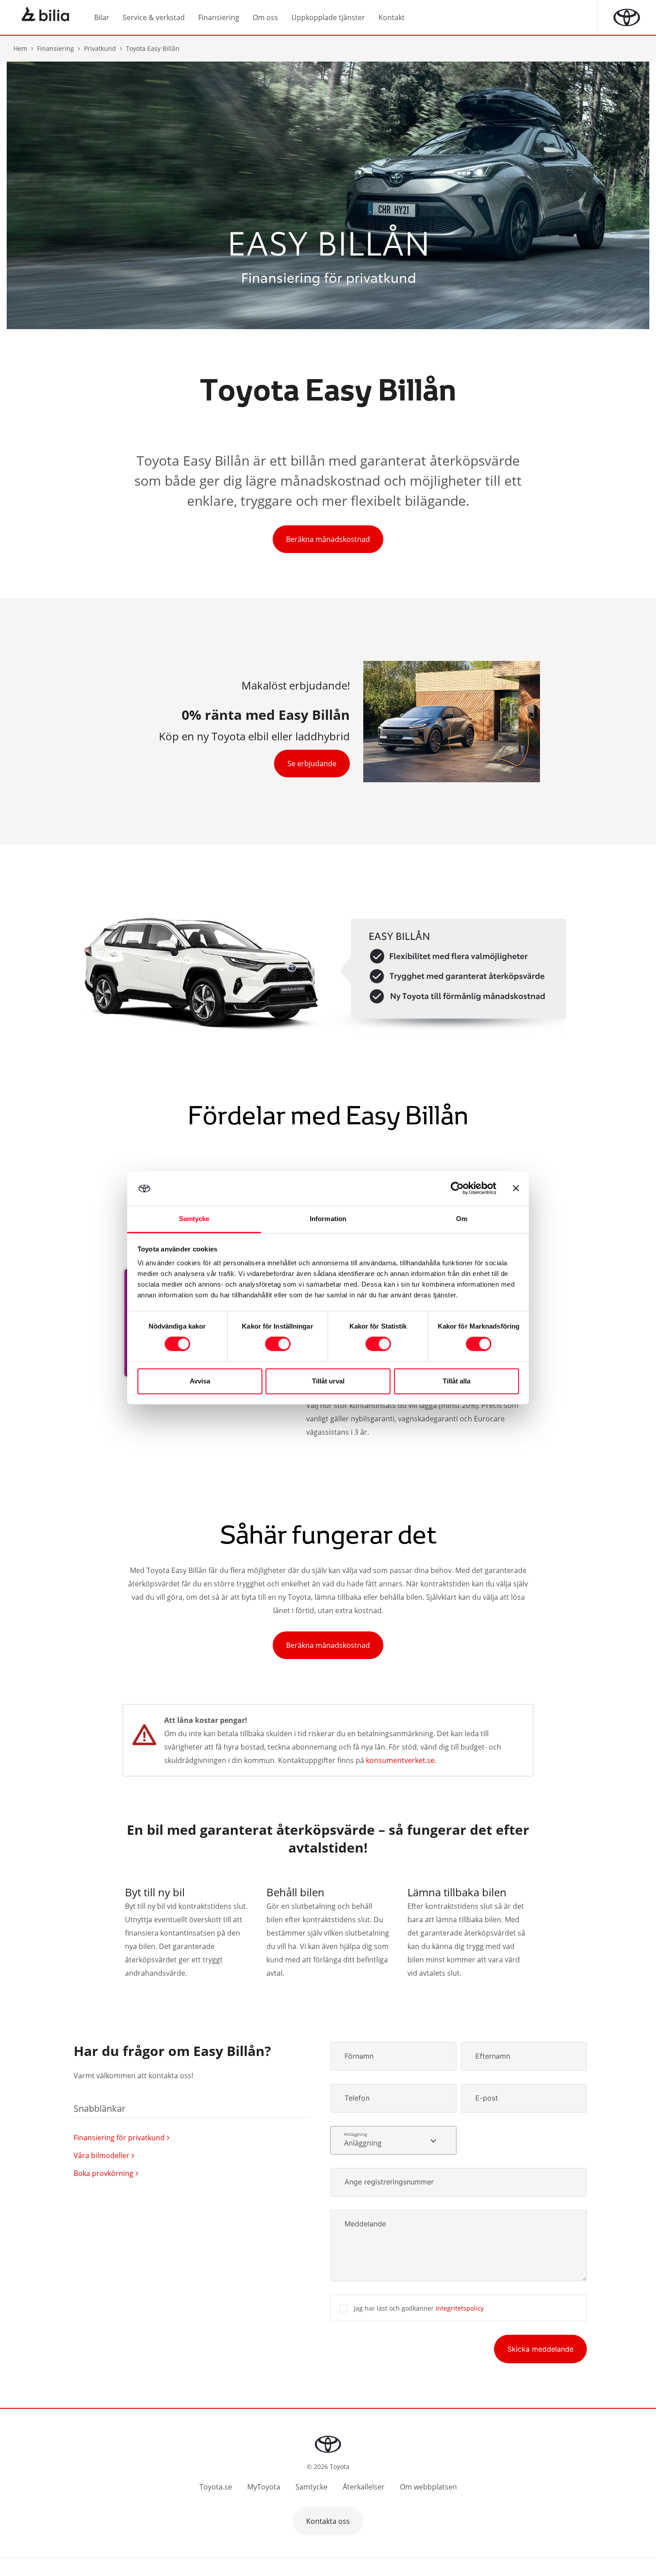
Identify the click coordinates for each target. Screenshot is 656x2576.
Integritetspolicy (460, 2308)
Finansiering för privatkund (119, 2138)
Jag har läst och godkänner (419, 2308)
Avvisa (200, 1381)
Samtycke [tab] (194, 1219)
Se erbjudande (312, 764)
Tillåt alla (457, 1381)
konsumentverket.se (400, 1760)
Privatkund (100, 48)
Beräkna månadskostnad (328, 539)
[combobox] (393, 2140)
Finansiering (56, 48)
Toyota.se (216, 2487)
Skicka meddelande (540, 2349)
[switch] (278, 1344)
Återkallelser (364, 2487)
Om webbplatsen (428, 2487)
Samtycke (311, 2487)
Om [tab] (462, 1219)
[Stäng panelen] (516, 1189)
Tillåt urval (328, 1381)
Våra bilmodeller (102, 2155)
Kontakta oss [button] (328, 2521)
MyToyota (264, 2487)
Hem (20, 48)
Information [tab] (328, 1219)
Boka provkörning (104, 2173)
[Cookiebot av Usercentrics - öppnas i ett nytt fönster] (457, 1189)
